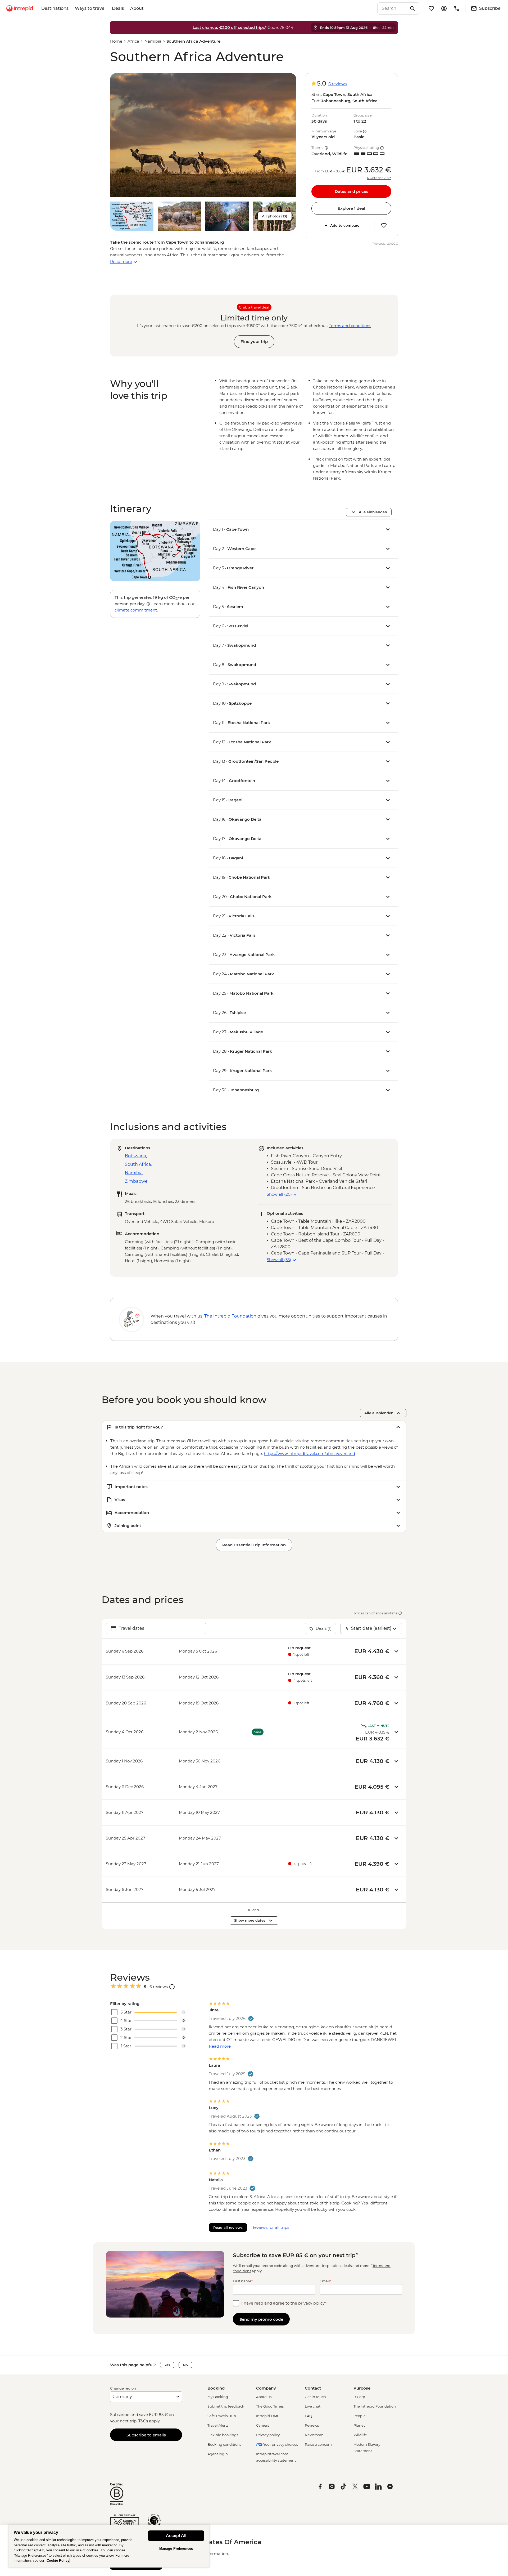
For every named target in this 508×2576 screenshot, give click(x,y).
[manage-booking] (444, 8)
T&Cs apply (149, 2421)
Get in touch (315, 2397)
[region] (109, 2546)
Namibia (153, 41)
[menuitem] (20, 8)
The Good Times (270, 2406)
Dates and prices (351, 191)
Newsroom (314, 2435)
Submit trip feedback (226, 2406)
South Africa (138, 1164)
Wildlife (360, 2435)
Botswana (135, 1156)
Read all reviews (228, 2227)
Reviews (312, 2425)
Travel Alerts (218, 2425)
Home (116, 41)
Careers (263, 2425)
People (360, 2416)
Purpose (362, 2388)
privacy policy (312, 2303)
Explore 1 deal (351, 208)
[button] (203, 135)
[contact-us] (457, 8)
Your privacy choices (280, 2444)
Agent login (218, 2454)
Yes (167, 2365)
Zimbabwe (136, 1181)
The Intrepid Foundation (375, 2406)
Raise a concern (318, 2444)
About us (264, 2397)
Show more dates (250, 1920)
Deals (118, 8)
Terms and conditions (350, 326)
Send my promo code (261, 2319)
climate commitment (136, 610)
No (185, 2365)
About (137, 8)
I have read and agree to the (284, 2303)
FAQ (309, 2416)
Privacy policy (268, 2435)
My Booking (218, 2397)
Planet (359, 2425)
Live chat (313, 2406)
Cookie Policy (58, 2561)
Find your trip (254, 341)
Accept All (176, 2536)
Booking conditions (224, 2444)
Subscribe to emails (146, 2435)
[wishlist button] (384, 225)
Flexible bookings (223, 2435)
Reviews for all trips (270, 2227)
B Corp (359, 2397)
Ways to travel (90, 8)
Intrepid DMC (268, 2416)
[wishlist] (431, 8)
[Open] (172, 1987)
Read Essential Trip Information (254, 1545)
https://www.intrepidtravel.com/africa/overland (309, 1454)
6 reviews (337, 84)
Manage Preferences (176, 2549)
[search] (392, 8)
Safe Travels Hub (222, 2416)
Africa (133, 41)
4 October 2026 (379, 178)
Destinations (55, 8)
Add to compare (345, 225)
